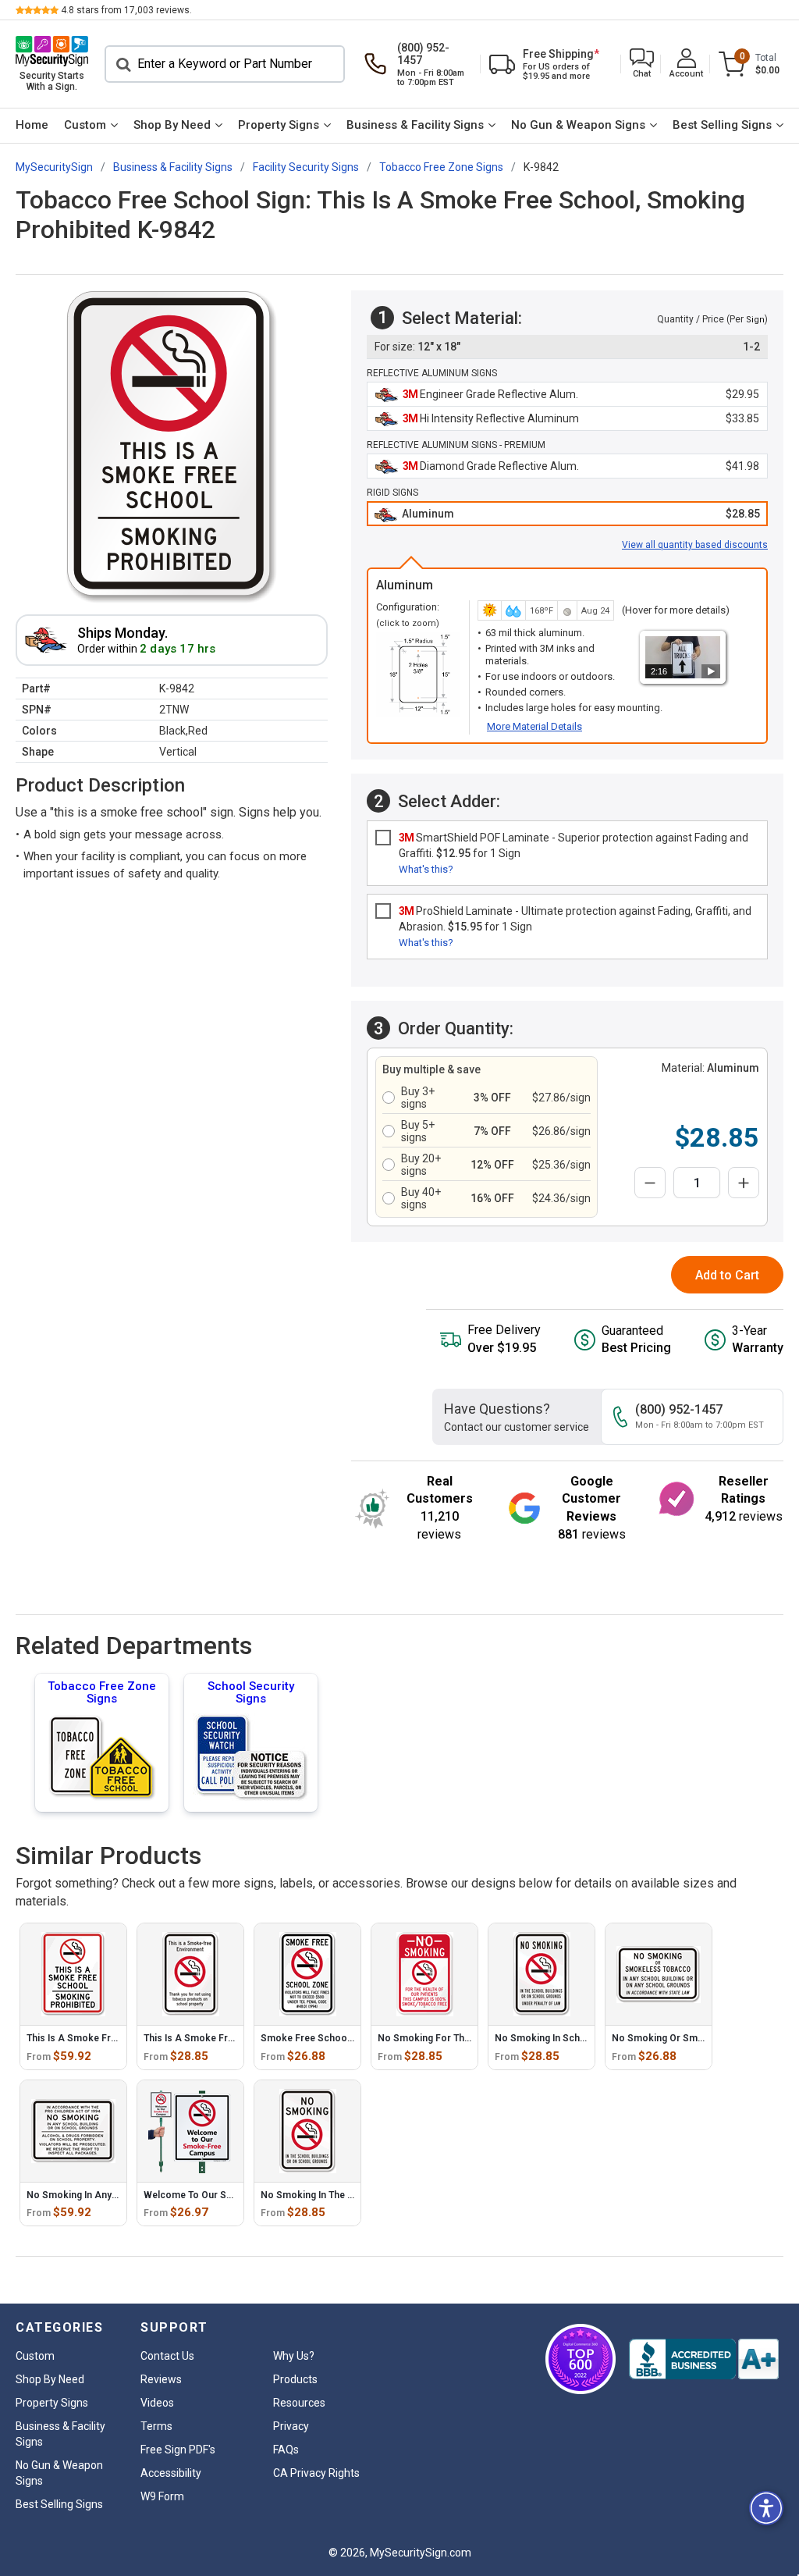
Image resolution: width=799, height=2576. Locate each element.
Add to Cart (727, 1275)
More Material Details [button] (534, 726)
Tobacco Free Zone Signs (102, 1692)
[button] (642, 64)
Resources (299, 2403)
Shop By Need (172, 125)
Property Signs (279, 125)
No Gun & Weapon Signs (578, 125)
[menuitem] (32, 126)
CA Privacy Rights (316, 2473)
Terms (156, 2426)
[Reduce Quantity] (650, 1183)
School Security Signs (251, 1692)
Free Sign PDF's (178, 2450)
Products (295, 2379)
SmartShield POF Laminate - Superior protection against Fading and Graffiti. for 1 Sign (574, 845)
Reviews (161, 2379)
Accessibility (171, 2473)
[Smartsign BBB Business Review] (704, 2359)
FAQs (286, 2450)
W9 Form (162, 2496)
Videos (157, 2403)
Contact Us (167, 2356)
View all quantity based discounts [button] (695, 545)
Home (32, 125)
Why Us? (294, 2356)
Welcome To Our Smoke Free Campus (228, 2195)
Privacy (291, 2426)
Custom (85, 125)
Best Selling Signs (722, 125)
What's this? (426, 869)
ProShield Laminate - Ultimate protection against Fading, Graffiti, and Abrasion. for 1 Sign (575, 919)
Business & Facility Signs (415, 125)
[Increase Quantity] (744, 1183)
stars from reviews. (126, 10)
